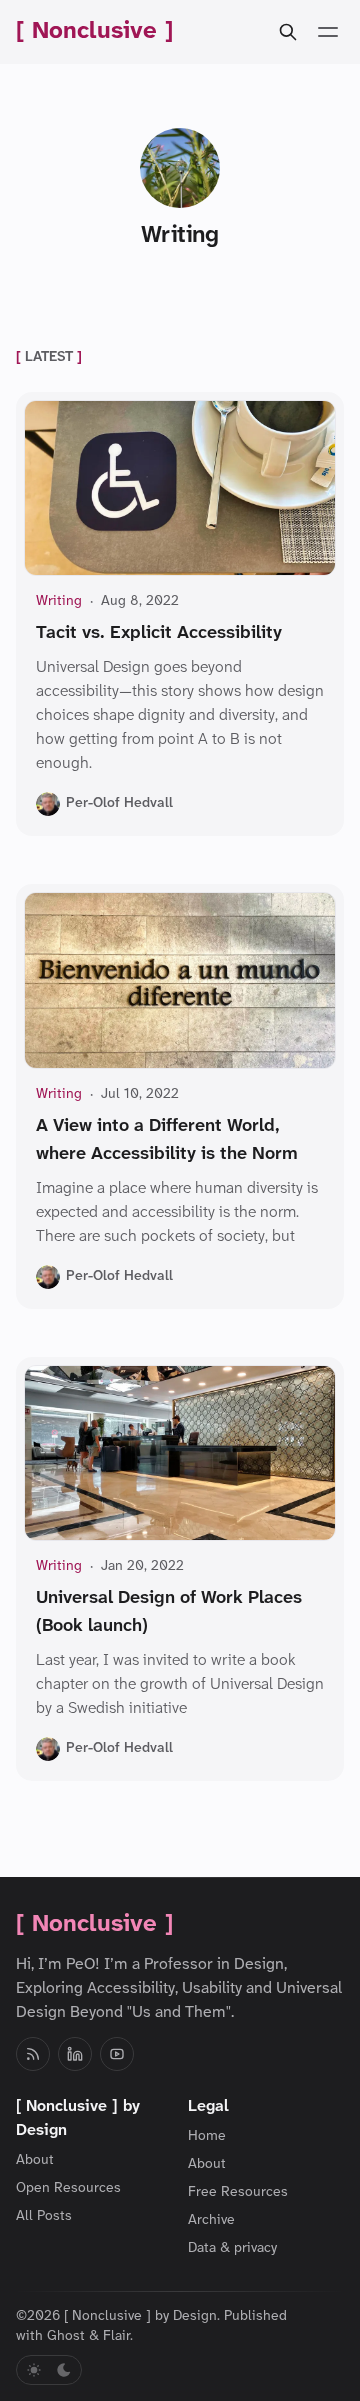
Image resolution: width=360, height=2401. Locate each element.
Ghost (66, 2336)
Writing (59, 601)
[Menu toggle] (328, 32)
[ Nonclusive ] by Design (140, 2316)
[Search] (288, 32)
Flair (116, 2336)
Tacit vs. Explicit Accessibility (159, 633)
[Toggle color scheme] (49, 2370)
